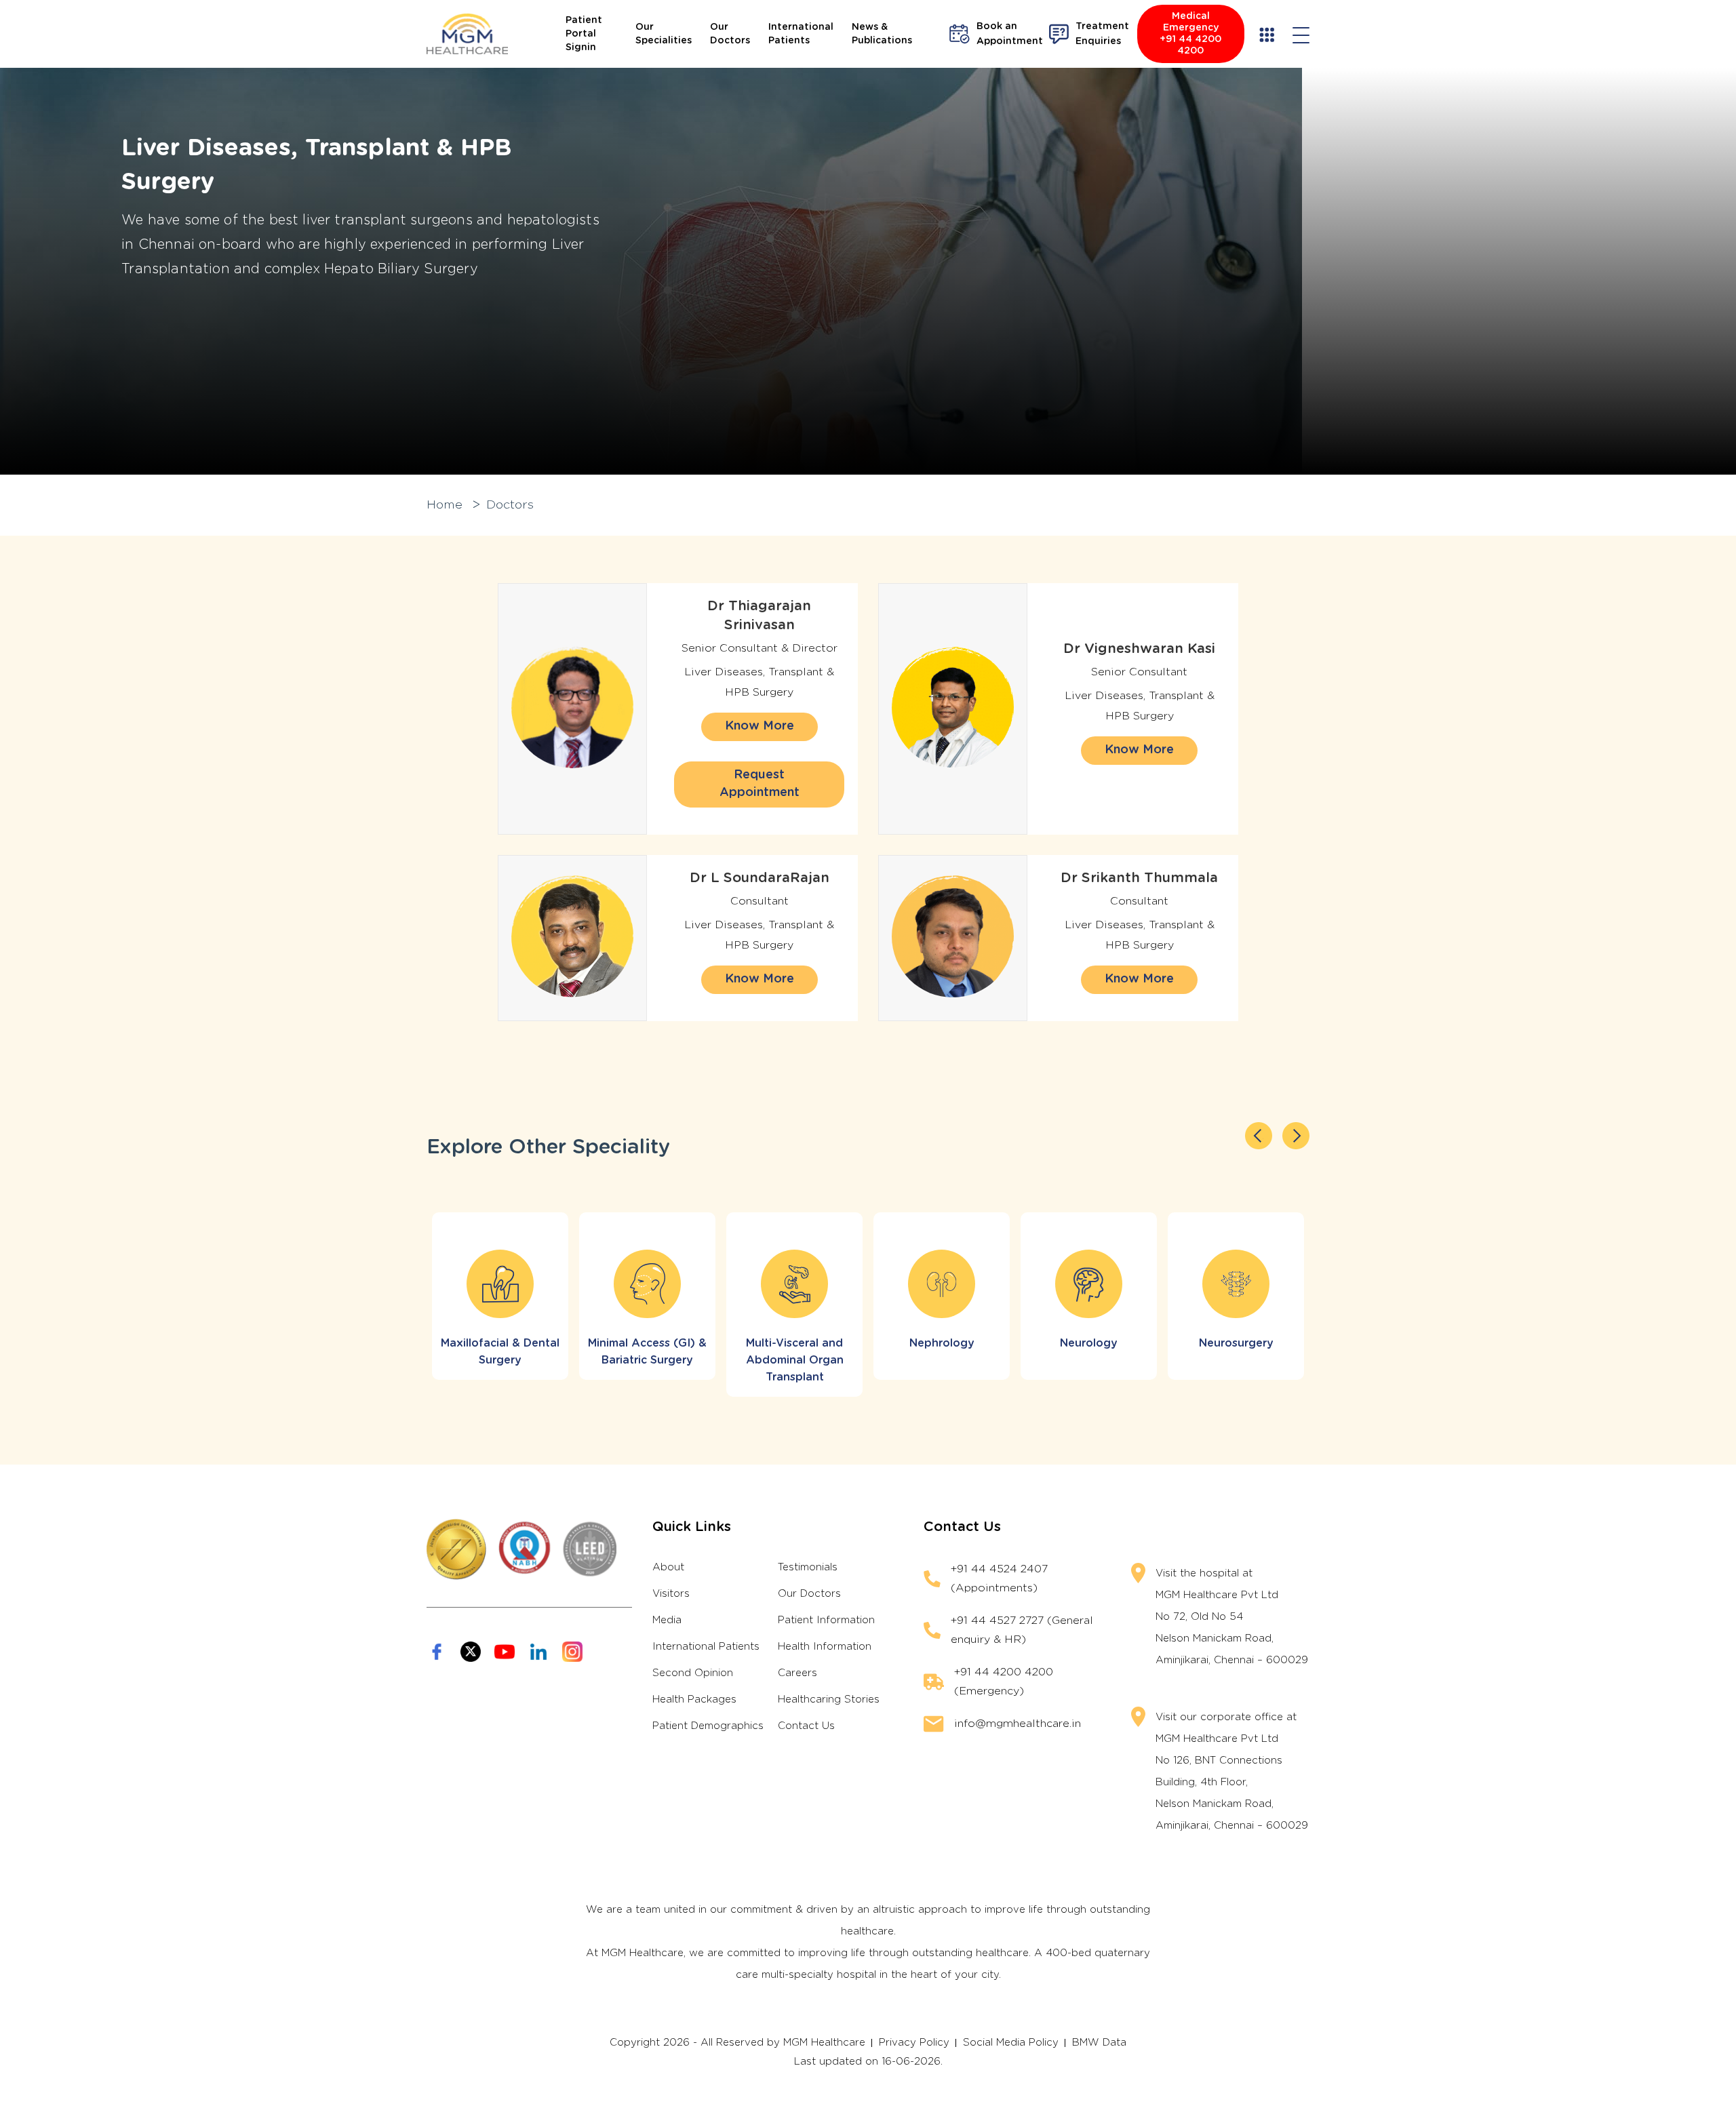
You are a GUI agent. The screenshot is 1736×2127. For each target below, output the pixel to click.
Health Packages (694, 1699)
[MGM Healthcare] (467, 34)
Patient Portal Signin (584, 34)
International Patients (801, 34)
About (668, 1567)
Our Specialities (664, 34)
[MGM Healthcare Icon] (529, 1549)
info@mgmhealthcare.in (1018, 1724)
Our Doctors (730, 34)
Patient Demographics (708, 1726)
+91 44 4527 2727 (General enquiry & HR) (1022, 1630)
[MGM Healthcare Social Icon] (437, 1652)
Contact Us (806, 1726)
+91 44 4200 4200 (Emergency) (1004, 1682)
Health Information (825, 1647)
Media (667, 1620)
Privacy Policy (914, 2043)
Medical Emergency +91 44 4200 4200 (1190, 34)
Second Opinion (693, 1673)
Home (445, 505)
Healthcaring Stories (829, 1699)
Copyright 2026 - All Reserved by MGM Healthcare (737, 2043)
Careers (797, 1673)
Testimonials (808, 1567)
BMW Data (1099, 2043)
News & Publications (882, 34)
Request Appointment (759, 784)
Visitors (671, 1594)
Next (1296, 1136)
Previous (1259, 1136)
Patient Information (826, 1620)
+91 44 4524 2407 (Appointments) (999, 1578)
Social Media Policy (1011, 2043)
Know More (759, 726)
